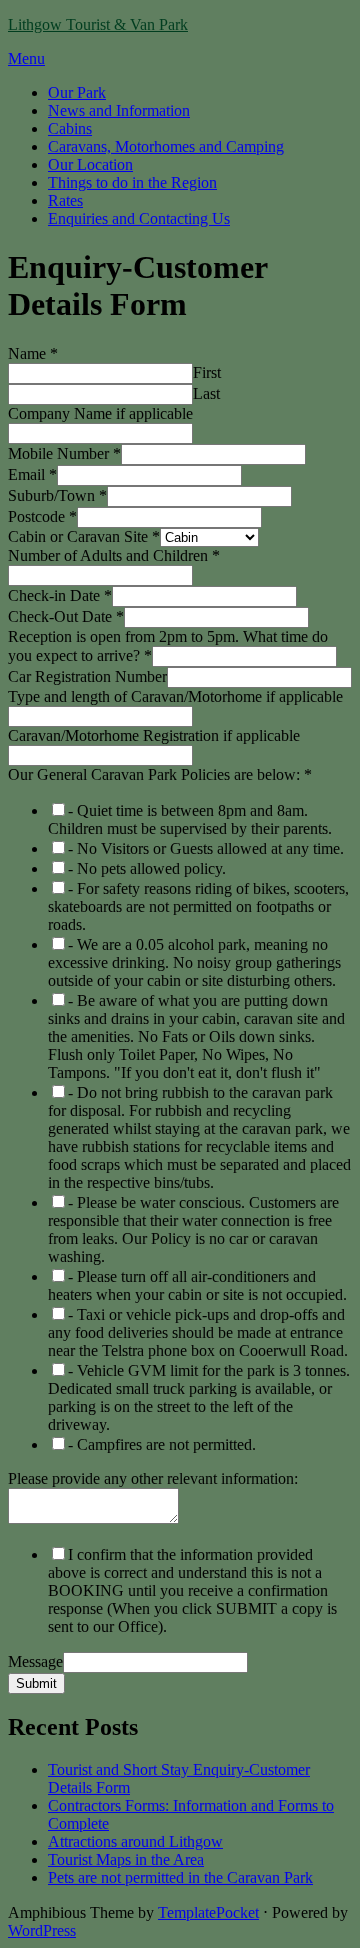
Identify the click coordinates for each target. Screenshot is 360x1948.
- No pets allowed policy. (147, 868)
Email (32, 474)
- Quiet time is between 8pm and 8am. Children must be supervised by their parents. (190, 819)
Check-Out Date (66, 616)
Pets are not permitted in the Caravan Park (180, 1877)
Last (206, 393)
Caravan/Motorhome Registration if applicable (154, 735)
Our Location (90, 164)
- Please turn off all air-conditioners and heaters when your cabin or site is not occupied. (197, 1285)
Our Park (77, 92)
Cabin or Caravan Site (84, 536)
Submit (36, 1683)
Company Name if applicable (100, 413)
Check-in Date (60, 595)
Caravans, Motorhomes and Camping (166, 146)
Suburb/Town (57, 495)
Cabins (70, 128)
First (207, 372)
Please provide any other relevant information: (153, 1478)
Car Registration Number (87, 676)
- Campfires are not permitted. (162, 1444)
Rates (65, 200)
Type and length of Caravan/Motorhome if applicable (175, 696)
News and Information (119, 110)
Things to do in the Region (132, 182)
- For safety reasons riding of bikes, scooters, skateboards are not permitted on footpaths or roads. (198, 906)
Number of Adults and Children (114, 555)
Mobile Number (64, 453)
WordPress (42, 1930)
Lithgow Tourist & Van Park (98, 24)
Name (33, 353)
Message (35, 1661)
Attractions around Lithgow (135, 1841)
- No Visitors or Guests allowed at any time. (206, 848)
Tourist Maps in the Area (126, 1859)
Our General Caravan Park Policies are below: (160, 774)
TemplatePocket (208, 1912)
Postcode (42, 516)
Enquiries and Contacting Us (139, 218)
